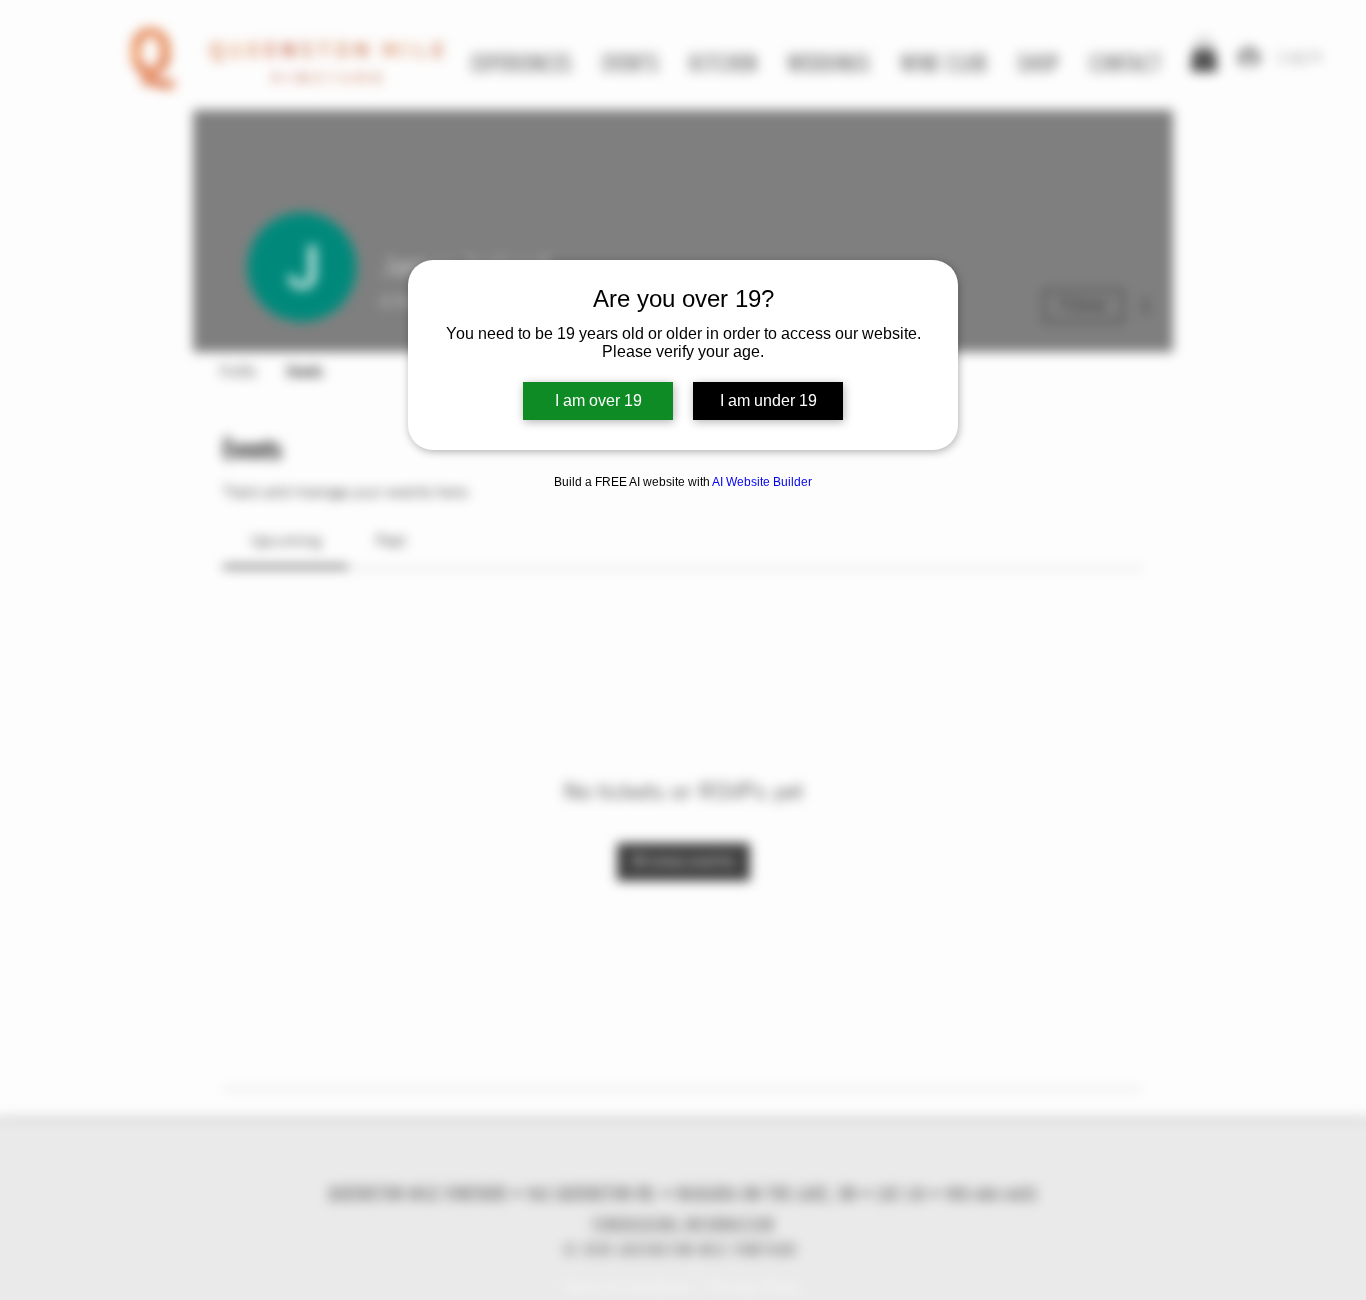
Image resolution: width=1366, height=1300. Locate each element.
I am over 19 (598, 400)
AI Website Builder (762, 482)
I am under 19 (768, 400)
